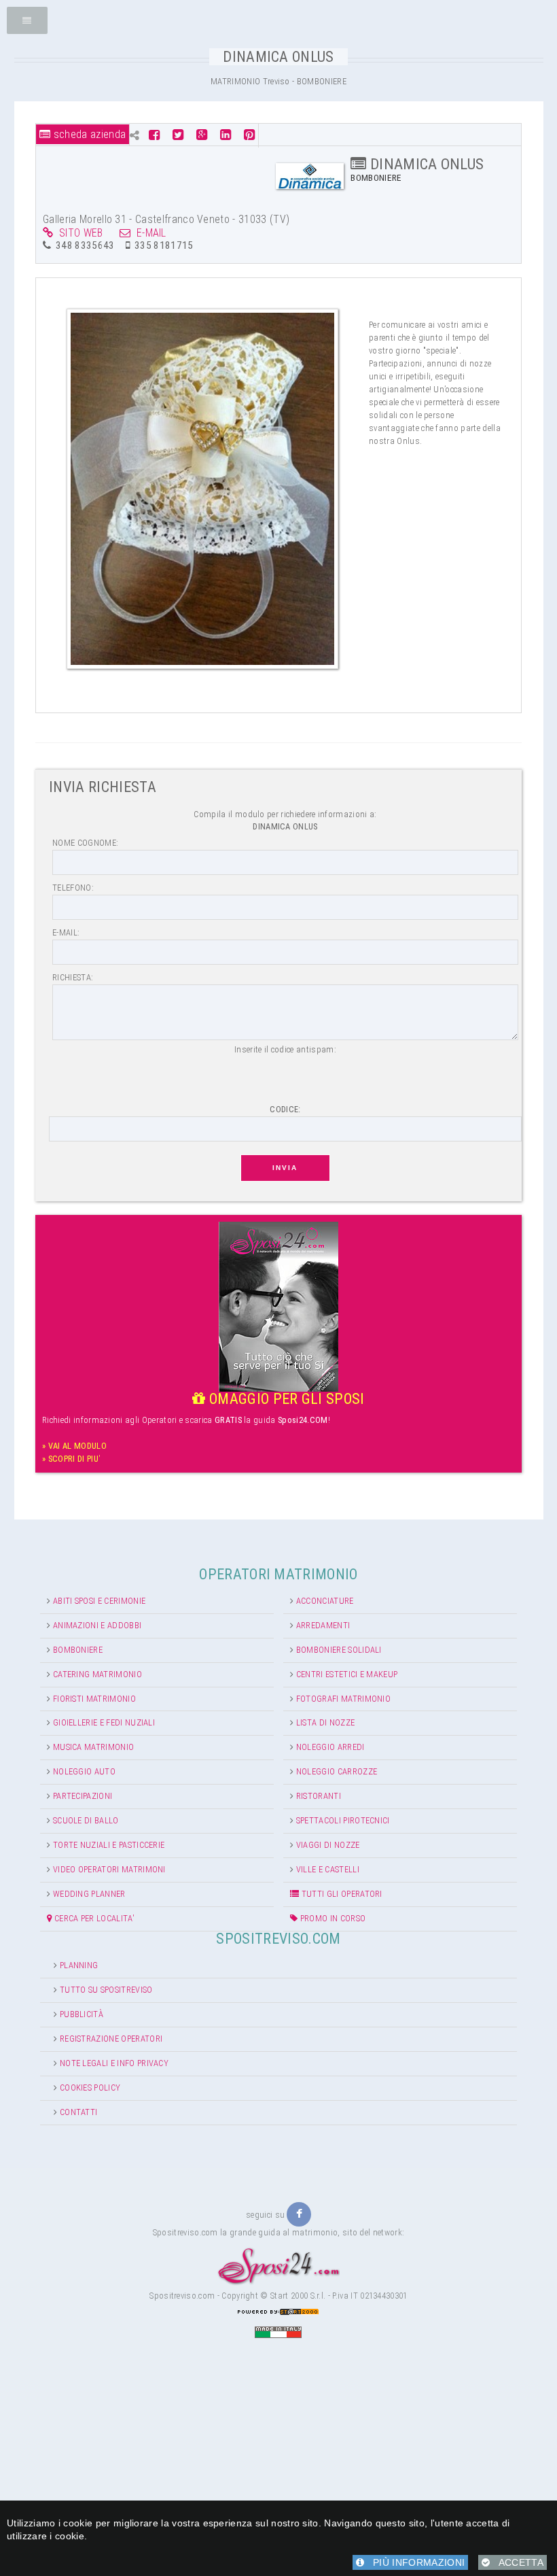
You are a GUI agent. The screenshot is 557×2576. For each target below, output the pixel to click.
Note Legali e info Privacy (114, 2063)
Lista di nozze (325, 1722)
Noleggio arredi (330, 1747)
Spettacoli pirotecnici (343, 1820)
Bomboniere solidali (339, 1650)
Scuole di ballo (86, 1820)
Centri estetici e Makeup (347, 1674)
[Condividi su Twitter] (178, 135)
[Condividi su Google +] (202, 135)
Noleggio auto (84, 1771)
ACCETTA (517, 2562)
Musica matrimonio (93, 1747)
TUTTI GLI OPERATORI (340, 1894)
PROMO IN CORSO (331, 1918)
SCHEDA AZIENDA (88, 134)
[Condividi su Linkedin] (226, 135)
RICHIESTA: (73, 977)
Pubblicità (82, 2014)
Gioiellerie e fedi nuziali (104, 1722)
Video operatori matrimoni (109, 1869)
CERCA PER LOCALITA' (93, 1918)
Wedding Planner (89, 1894)
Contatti (79, 2112)
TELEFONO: (73, 888)
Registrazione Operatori (111, 2039)
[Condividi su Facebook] (156, 135)
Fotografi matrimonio (343, 1699)
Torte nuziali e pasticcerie (109, 1845)
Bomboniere (78, 1650)
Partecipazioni (83, 1796)
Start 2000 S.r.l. (298, 2296)
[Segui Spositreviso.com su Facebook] (299, 2214)
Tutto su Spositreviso (106, 1990)
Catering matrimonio (97, 1674)
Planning (79, 1965)
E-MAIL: (66, 932)
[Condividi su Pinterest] (249, 135)
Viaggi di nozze (328, 1845)
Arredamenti (323, 1625)
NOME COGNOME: (85, 843)
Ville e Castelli (328, 1869)
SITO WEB (78, 233)
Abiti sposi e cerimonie (99, 1601)
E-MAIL (148, 233)
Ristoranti (319, 1796)
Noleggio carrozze (337, 1771)
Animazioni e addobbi (97, 1625)
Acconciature (325, 1601)
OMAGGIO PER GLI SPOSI (285, 1399)
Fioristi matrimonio (94, 1699)
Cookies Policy (90, 2088)
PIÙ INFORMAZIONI (414, 2562)
